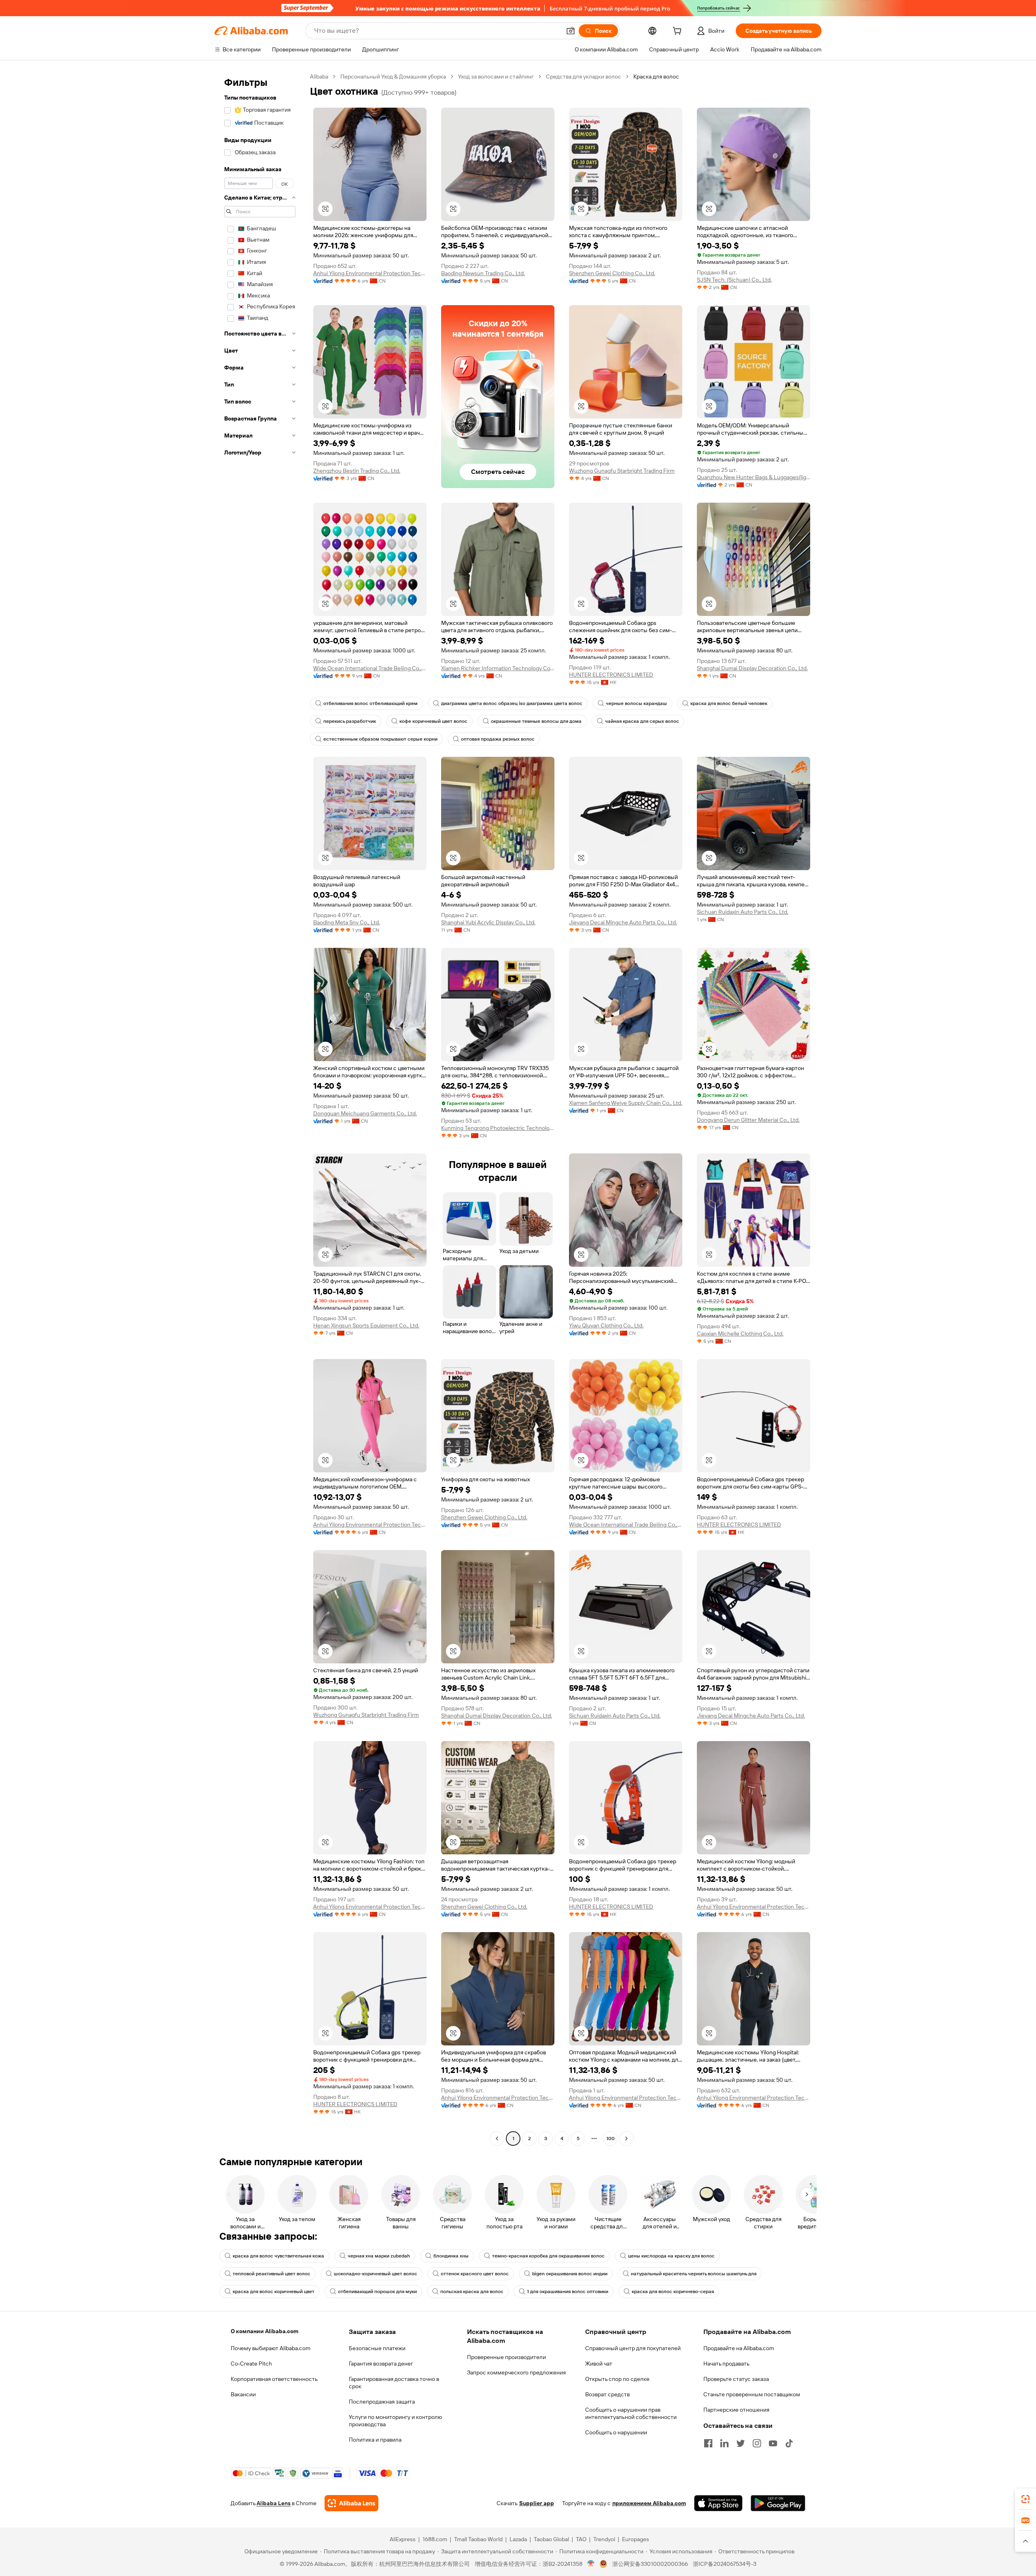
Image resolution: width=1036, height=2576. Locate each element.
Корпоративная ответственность (274, 2379)
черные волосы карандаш (636, 703)
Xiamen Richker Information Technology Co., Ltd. (498, 668)
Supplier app (537, 2503)
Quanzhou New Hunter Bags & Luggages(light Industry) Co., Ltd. (754, 477)
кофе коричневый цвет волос (433, 721)
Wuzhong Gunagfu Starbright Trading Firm (622, 471)
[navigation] (260, 1109)
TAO (581, 2539)
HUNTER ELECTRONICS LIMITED (611, 675)
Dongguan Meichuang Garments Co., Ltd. (365, 1113)
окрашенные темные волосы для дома (536, 721)
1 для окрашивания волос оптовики (568, 2291)
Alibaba (319, 76)
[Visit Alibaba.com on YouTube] (773, 2443)
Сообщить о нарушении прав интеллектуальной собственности (631, 2413)
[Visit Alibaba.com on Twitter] (741, 2443)
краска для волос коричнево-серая (673, 2291)
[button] (571, 31)
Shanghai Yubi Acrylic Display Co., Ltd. (488, 922)
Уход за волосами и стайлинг (496, 76)
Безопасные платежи (377, 2348)
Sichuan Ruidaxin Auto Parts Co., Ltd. (743, 912)
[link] (1025, 2499)
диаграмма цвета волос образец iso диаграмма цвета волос (512, 703)
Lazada (518, 2539)
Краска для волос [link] (656, 76)
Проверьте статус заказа (736, 2379)
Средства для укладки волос (584, 76)
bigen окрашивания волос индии (570, 2274)
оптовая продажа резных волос (498, 739)
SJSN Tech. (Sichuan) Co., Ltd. (734, 280)
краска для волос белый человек (729, 703)
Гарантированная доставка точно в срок (394, 2383)
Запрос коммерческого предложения (516, 2372)
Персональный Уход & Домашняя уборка (393, 76)
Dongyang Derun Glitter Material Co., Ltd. (748, 1120)
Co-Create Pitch (251, 2364)
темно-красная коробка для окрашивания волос (548, 2256)
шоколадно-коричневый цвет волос (376, 2274)
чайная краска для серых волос (642, 721)
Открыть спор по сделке (617, 2379)
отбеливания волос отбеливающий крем (370, 703)
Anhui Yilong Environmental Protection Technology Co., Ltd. (370, 273)
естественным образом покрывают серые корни (380, 739)
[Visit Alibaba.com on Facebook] (708, 2443)
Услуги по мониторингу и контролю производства (395, 2421)
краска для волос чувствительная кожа (278, 2256)
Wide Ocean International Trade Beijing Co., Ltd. (370, 668)
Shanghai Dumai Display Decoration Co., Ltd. (752, 668)
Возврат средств (607, 2394)
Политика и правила (375, 2440)
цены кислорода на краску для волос (671, 2256)
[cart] (679, 32)
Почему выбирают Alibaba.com (271, 2348)
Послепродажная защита (382, 2402)
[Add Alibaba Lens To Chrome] (351, 2503)
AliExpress (403, 2539)
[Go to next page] (626, 2139)
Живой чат (599, 2364)
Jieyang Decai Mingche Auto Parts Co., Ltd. (623, 922)
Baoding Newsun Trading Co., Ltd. (483, 273)
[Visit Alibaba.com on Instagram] (757, 2443)
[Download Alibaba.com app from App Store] (718, 2503)
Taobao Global (551, 2539)
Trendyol (604, 2539)
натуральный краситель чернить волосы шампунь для (694, 2274)
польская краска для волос (472, 2291)
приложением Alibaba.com (649, 2503)
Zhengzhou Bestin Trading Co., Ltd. (357, 471)
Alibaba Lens (274, 2503)
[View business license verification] (591, 2564)
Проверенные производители (506, 2357)
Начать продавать (726, 2364)
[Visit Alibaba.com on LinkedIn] (724, 2443)
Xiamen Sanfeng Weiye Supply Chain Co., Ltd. (626, 1103)
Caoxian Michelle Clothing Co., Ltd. (740, 1334)
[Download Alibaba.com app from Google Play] (778, 2503)
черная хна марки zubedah (379, 2256)
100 (610, 2139)
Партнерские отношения (736, 2410)
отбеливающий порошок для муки (377, 2291)
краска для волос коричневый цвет (274, 2291)
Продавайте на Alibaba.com (739, 2348)
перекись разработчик (350, 721)
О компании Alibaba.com (264, 2331)
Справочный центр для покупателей (633, 2348)
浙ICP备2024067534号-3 (725, 2564)
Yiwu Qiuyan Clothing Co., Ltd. (606, 1325)
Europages (636, 2539)
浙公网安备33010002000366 (650, 2564)
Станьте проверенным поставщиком (752, 2394)
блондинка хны (451, 2256)
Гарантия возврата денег (381, 2364)
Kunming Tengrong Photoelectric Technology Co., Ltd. (498, 1128)
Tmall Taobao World (478, 2539)
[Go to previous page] (497, 2139)
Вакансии (243, 2394)
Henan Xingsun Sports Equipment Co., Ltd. (366, 1325)
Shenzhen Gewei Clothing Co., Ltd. (612, 273)
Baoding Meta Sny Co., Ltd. (347, 922)
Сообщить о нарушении (616, 2432)
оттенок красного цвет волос (475, 2274)
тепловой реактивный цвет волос (272, 2274)
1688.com (435, 2539)
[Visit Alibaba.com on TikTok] (789, 2443)
